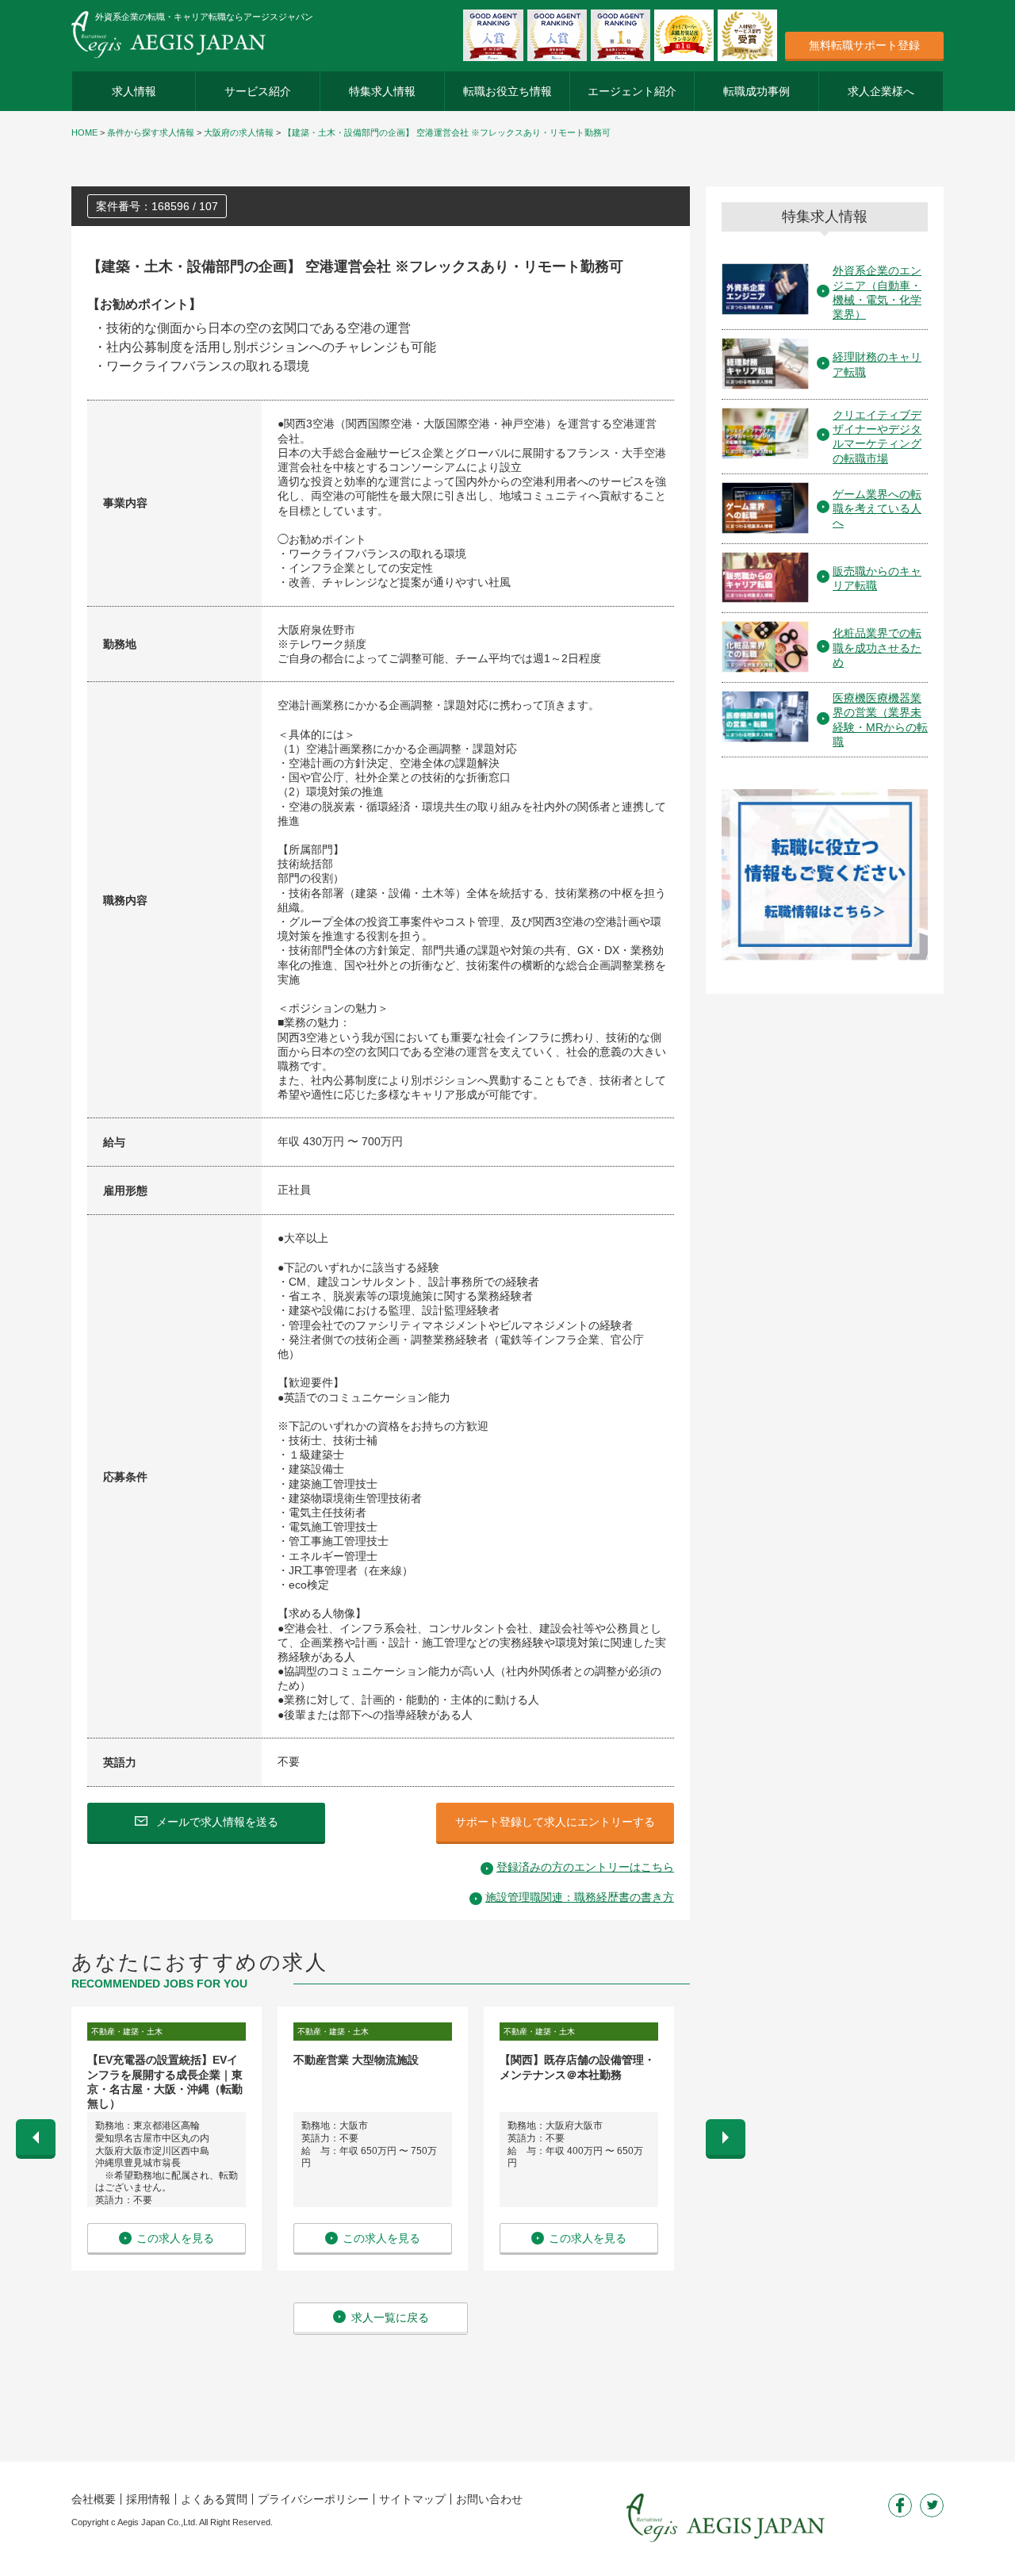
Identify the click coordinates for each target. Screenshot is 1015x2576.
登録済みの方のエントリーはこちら (585, 1867)
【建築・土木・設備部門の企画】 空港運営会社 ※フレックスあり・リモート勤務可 (447, 132)
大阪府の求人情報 (239, 132)
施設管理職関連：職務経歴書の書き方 (580, 1897)
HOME (84, 132)
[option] (167, 2139)
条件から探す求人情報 (151, 132)
